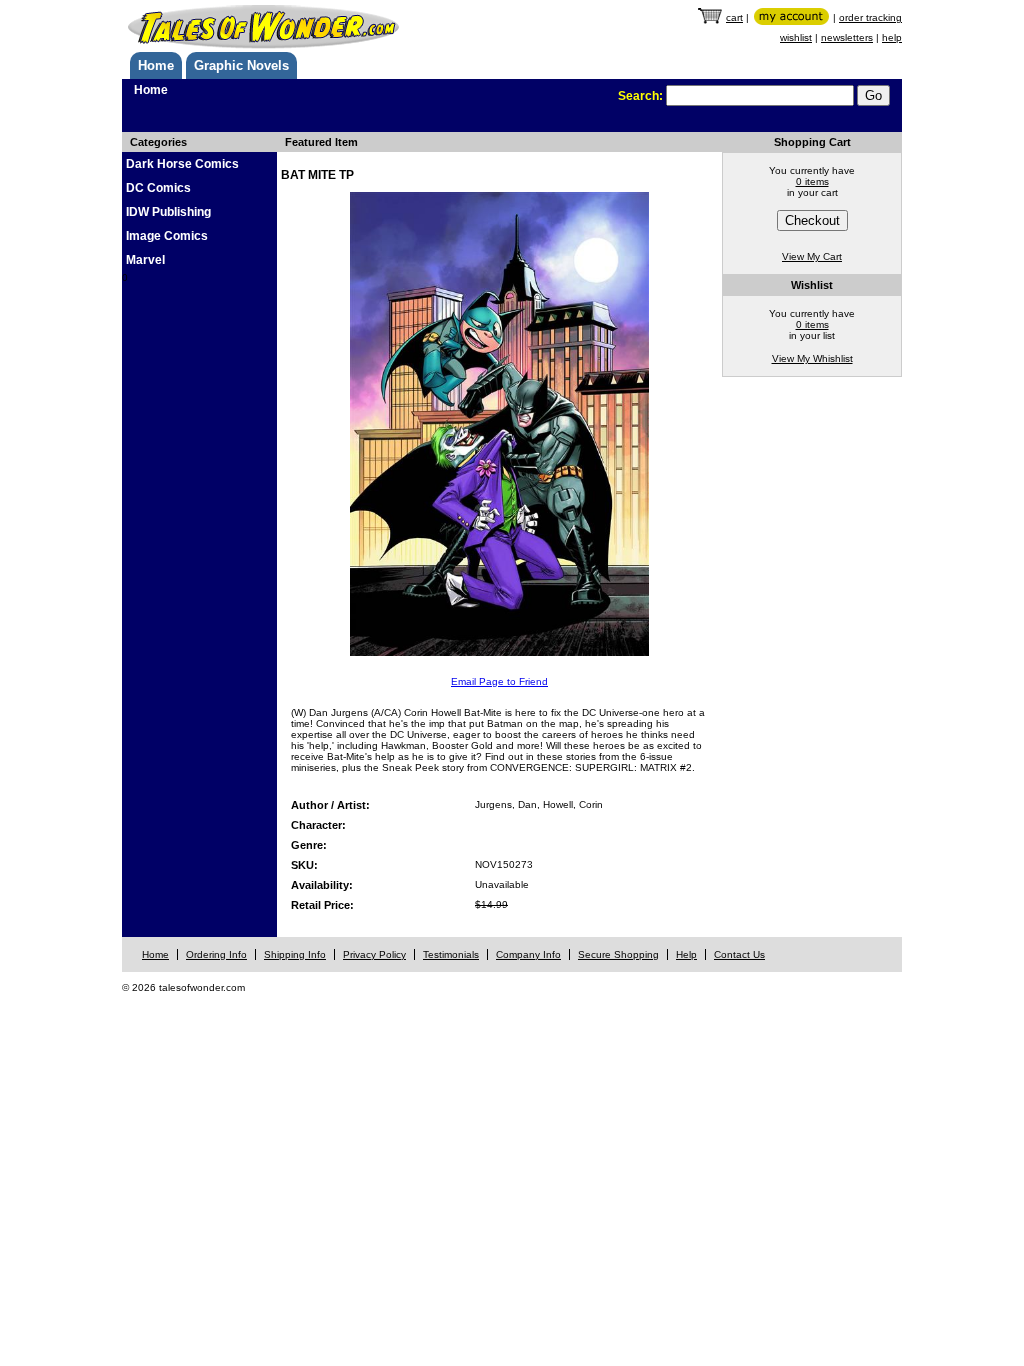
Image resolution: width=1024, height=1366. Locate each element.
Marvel (145, 260)
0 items (812, 181)
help (892, 37)
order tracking (870, 17)
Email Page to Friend (499, 681)
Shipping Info (295, 954)
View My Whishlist (812, 358)
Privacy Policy (374, 954)
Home (156, 65)
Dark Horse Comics (182, 164)
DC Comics (158, 188)
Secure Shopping (618, 954)
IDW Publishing (168, 212)
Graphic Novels (241, 65)
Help (686, 954)
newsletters (847, 37)
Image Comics (167, 236)
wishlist (796, 37)
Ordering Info (216, 954)
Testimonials (451, 954)
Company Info (528, 954)
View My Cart (812, 256)
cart (734, 17)
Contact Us (739, 954)
